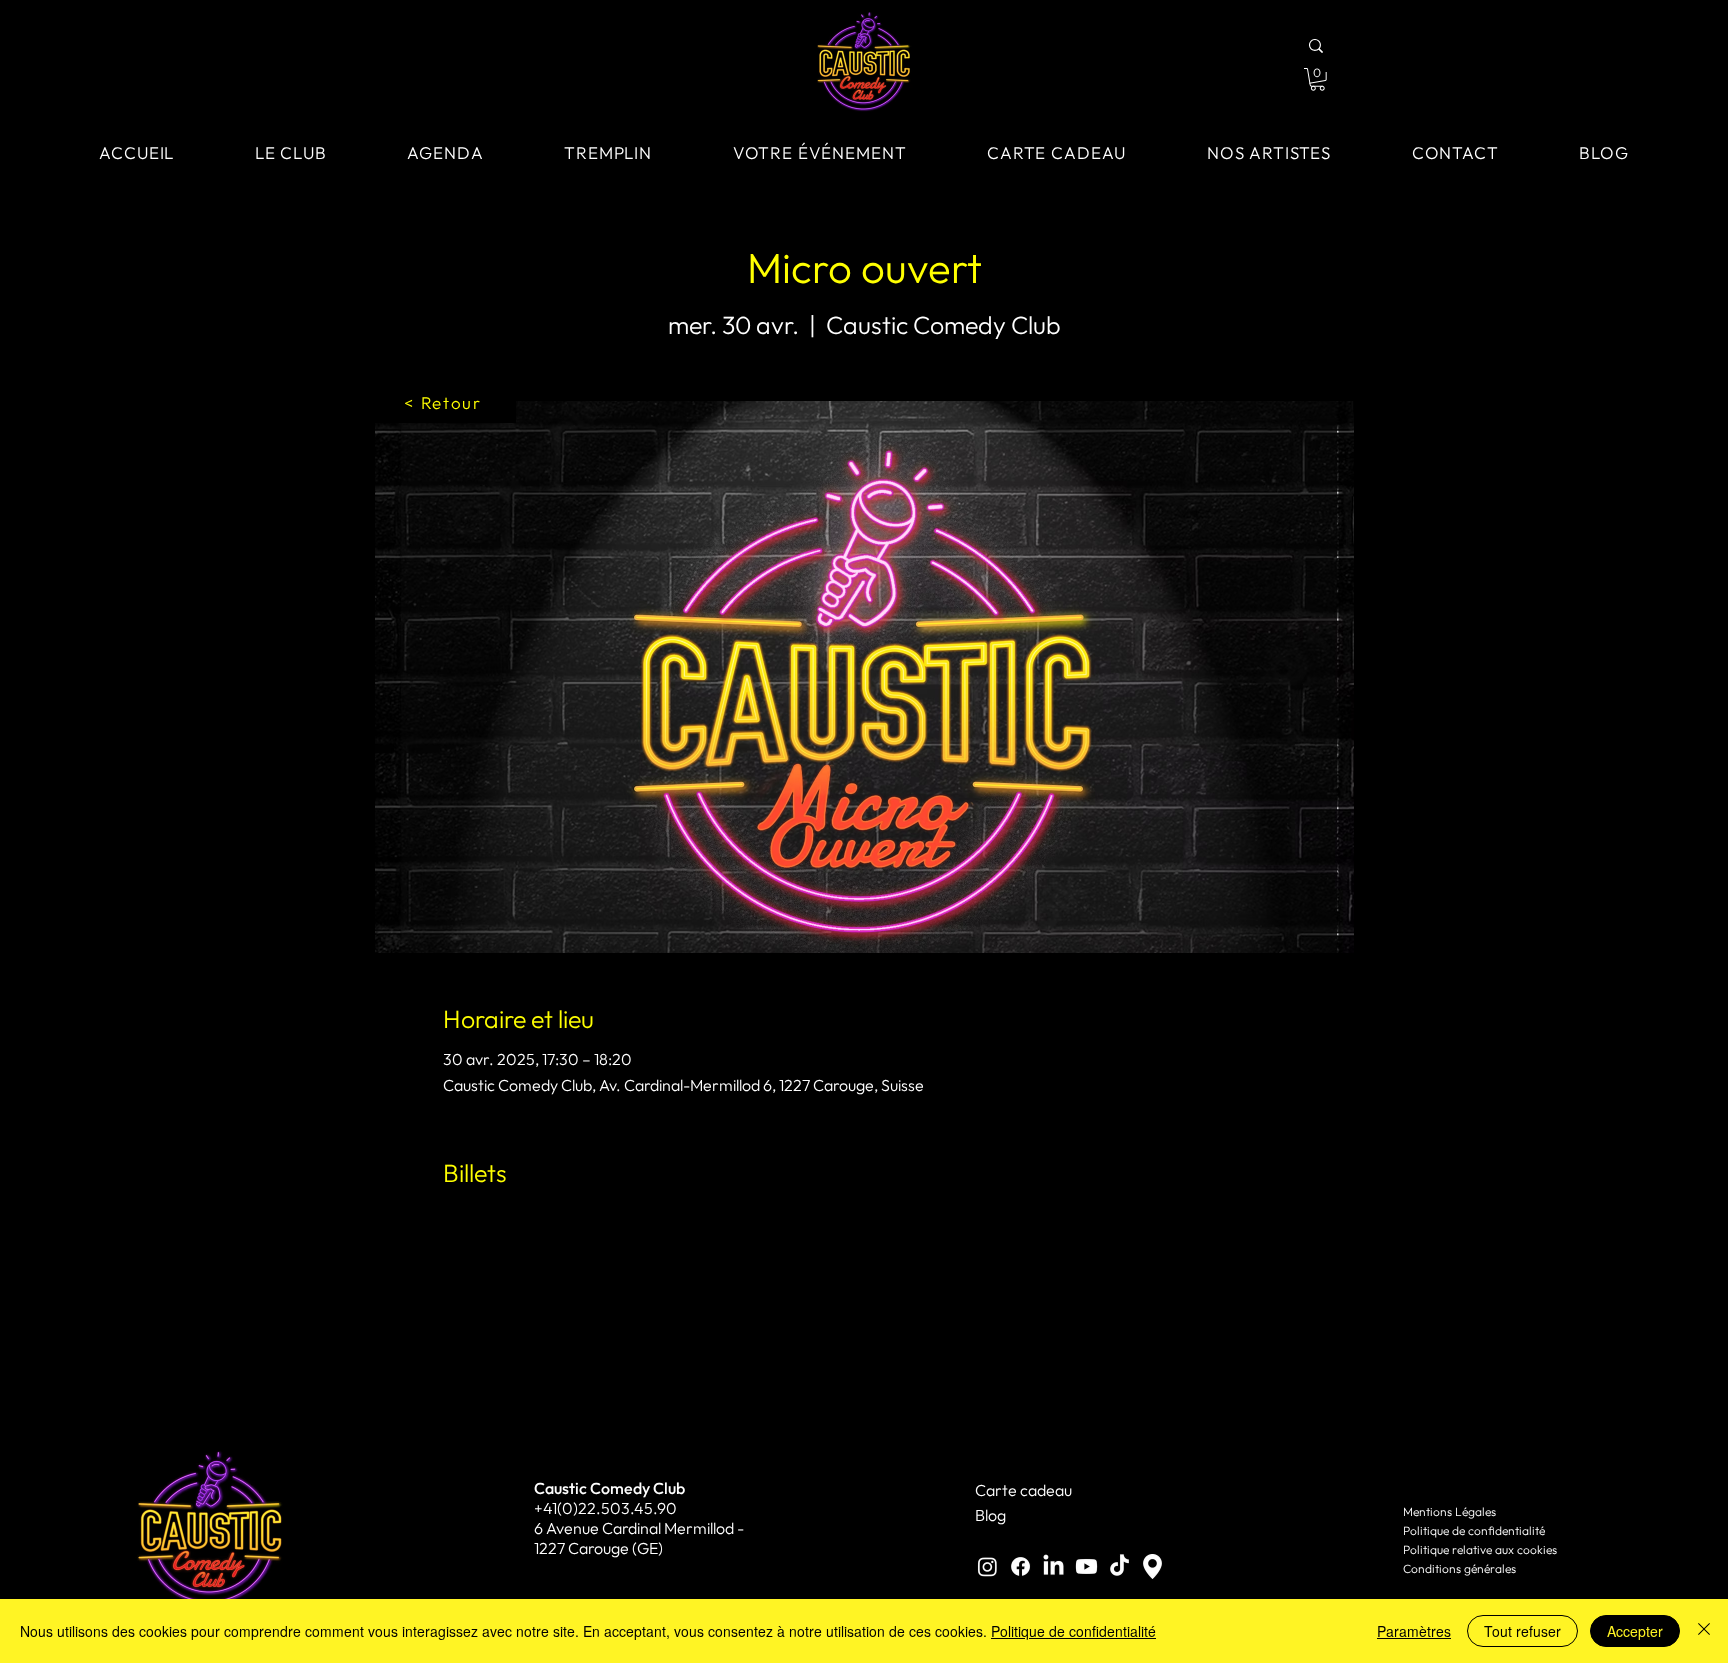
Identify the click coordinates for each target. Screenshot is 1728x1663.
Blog (990, 1515)
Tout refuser (1522, 1631)
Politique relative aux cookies (1480, 1549)
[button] (1317, 79)
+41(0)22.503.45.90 (605, 1508)
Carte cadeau (1023, 1490)
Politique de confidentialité (1474, 1530)
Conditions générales (1459, 1568)
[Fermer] (1704, 1631)
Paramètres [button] (1414, 1631)
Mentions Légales (1449, 1511)
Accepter (1635, 1631)
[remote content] (864, 1342)
